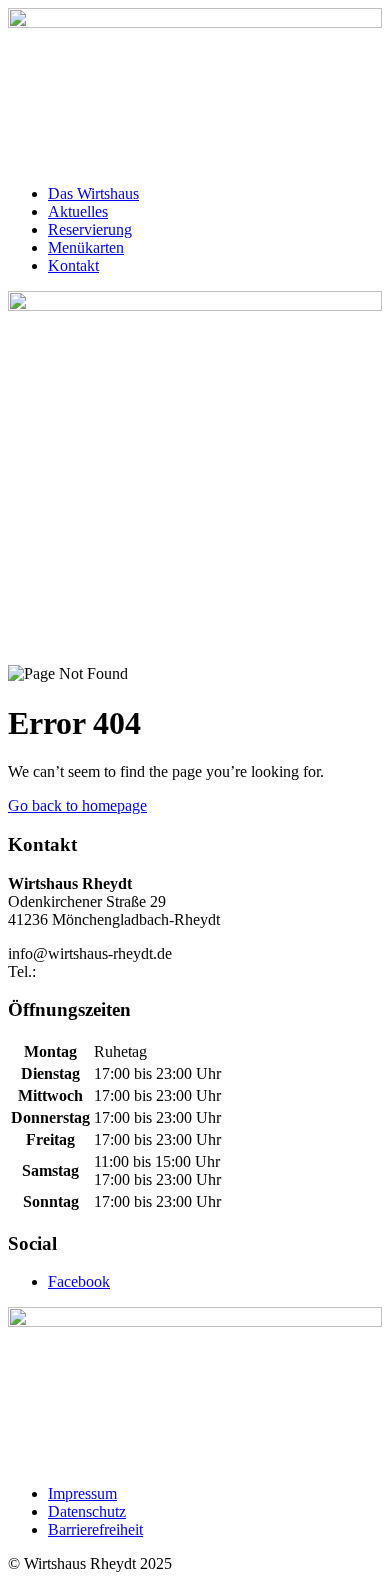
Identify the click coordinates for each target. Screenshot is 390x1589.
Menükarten (86, 247)
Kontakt (73, 265)
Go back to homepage (77, 805)
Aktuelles (78, 211)
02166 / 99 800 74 (98, 971)
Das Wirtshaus (93, 193)
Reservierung (90, 229)
